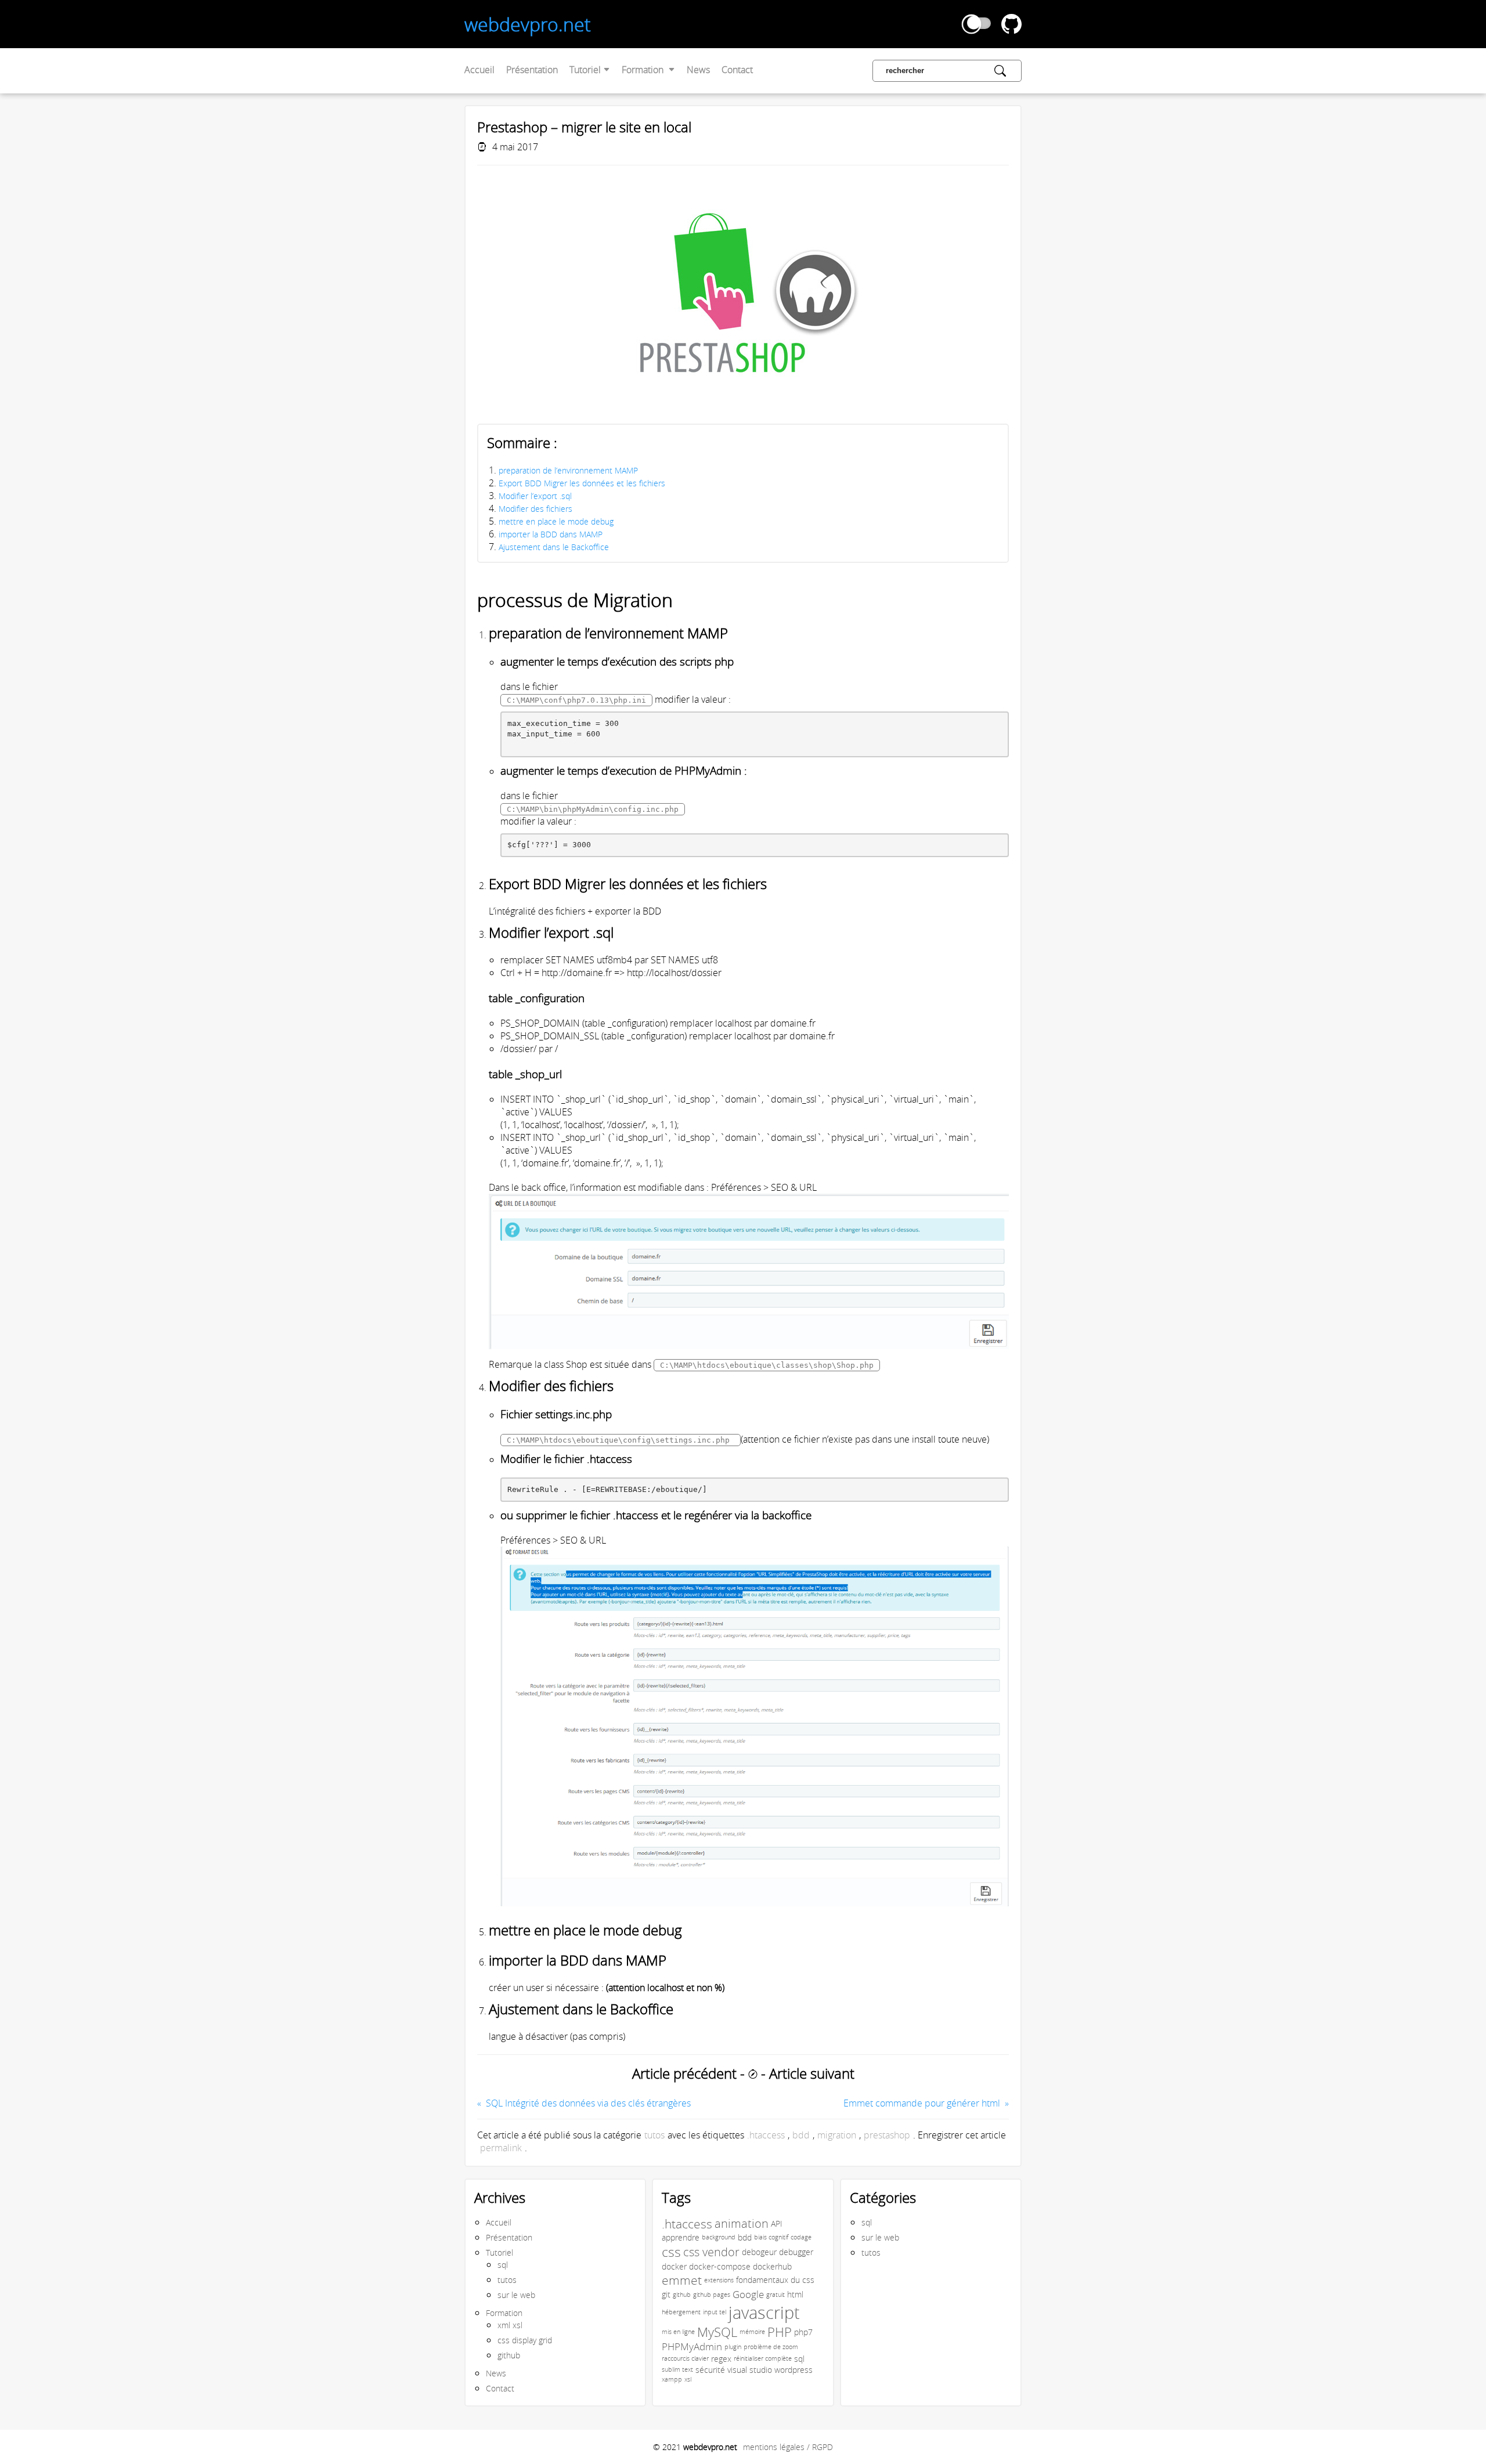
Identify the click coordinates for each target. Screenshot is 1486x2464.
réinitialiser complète (763, 2358)
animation (742, 2223)
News (698, 70)
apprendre (681, 2237)
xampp (672, 2379)
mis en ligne (678, 2332)
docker (674, 2266)
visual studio (750, 2370)
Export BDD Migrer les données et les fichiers (582, 483)
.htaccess (766, 2135)
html (795, 2294)
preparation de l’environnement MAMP (568, 470)
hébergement (681, 2312)
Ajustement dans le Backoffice (554, 547)
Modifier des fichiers (535, 509)
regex (721, 2359)
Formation (644, 70)
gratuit (776, 2295)
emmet (682, 2280)
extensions (719, 2280)
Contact (737, 70)
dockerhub (772, 2266)
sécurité (710, 2370)
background (719, 2237)
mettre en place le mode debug (556, 521)
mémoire (752, 2332)
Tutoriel (586, 70)
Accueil (479, 70)
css (671, 2252)
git (666, 2294)
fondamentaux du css (775, 2280)
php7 (803, 2332)
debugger (796, 2252)
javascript (764, 2312)
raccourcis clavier (685, 2358)
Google (748, 2295)
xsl (688, 2379)
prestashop (887, 2135)
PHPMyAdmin (692, 2347)
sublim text (677, 2369)
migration (837, 2135)
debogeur (759, 2252)
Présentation (532, 70)
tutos (654, 2135)
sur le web (516, 2295)
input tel (715, 2312)
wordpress (794, 2370)
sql (503, 2265)
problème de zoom (771, 2347)
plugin (733, 2347)
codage (801, 2237)
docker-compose (720, 2266)
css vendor (711, 2252)
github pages (712, 2295)
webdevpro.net (528, 24)
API (777, 2223)
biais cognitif (771, 2237)
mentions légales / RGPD (788, 2447)
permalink (501, 2148)
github (509, 2355)
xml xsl (510, 2325)
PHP (780, 2332)
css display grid (525, 2340)
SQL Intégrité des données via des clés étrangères (588, 2103)
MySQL (717, 2332)
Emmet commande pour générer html (922, 2103)
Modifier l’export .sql (535, 496)
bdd (801, 2135)
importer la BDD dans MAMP (551, 534)
